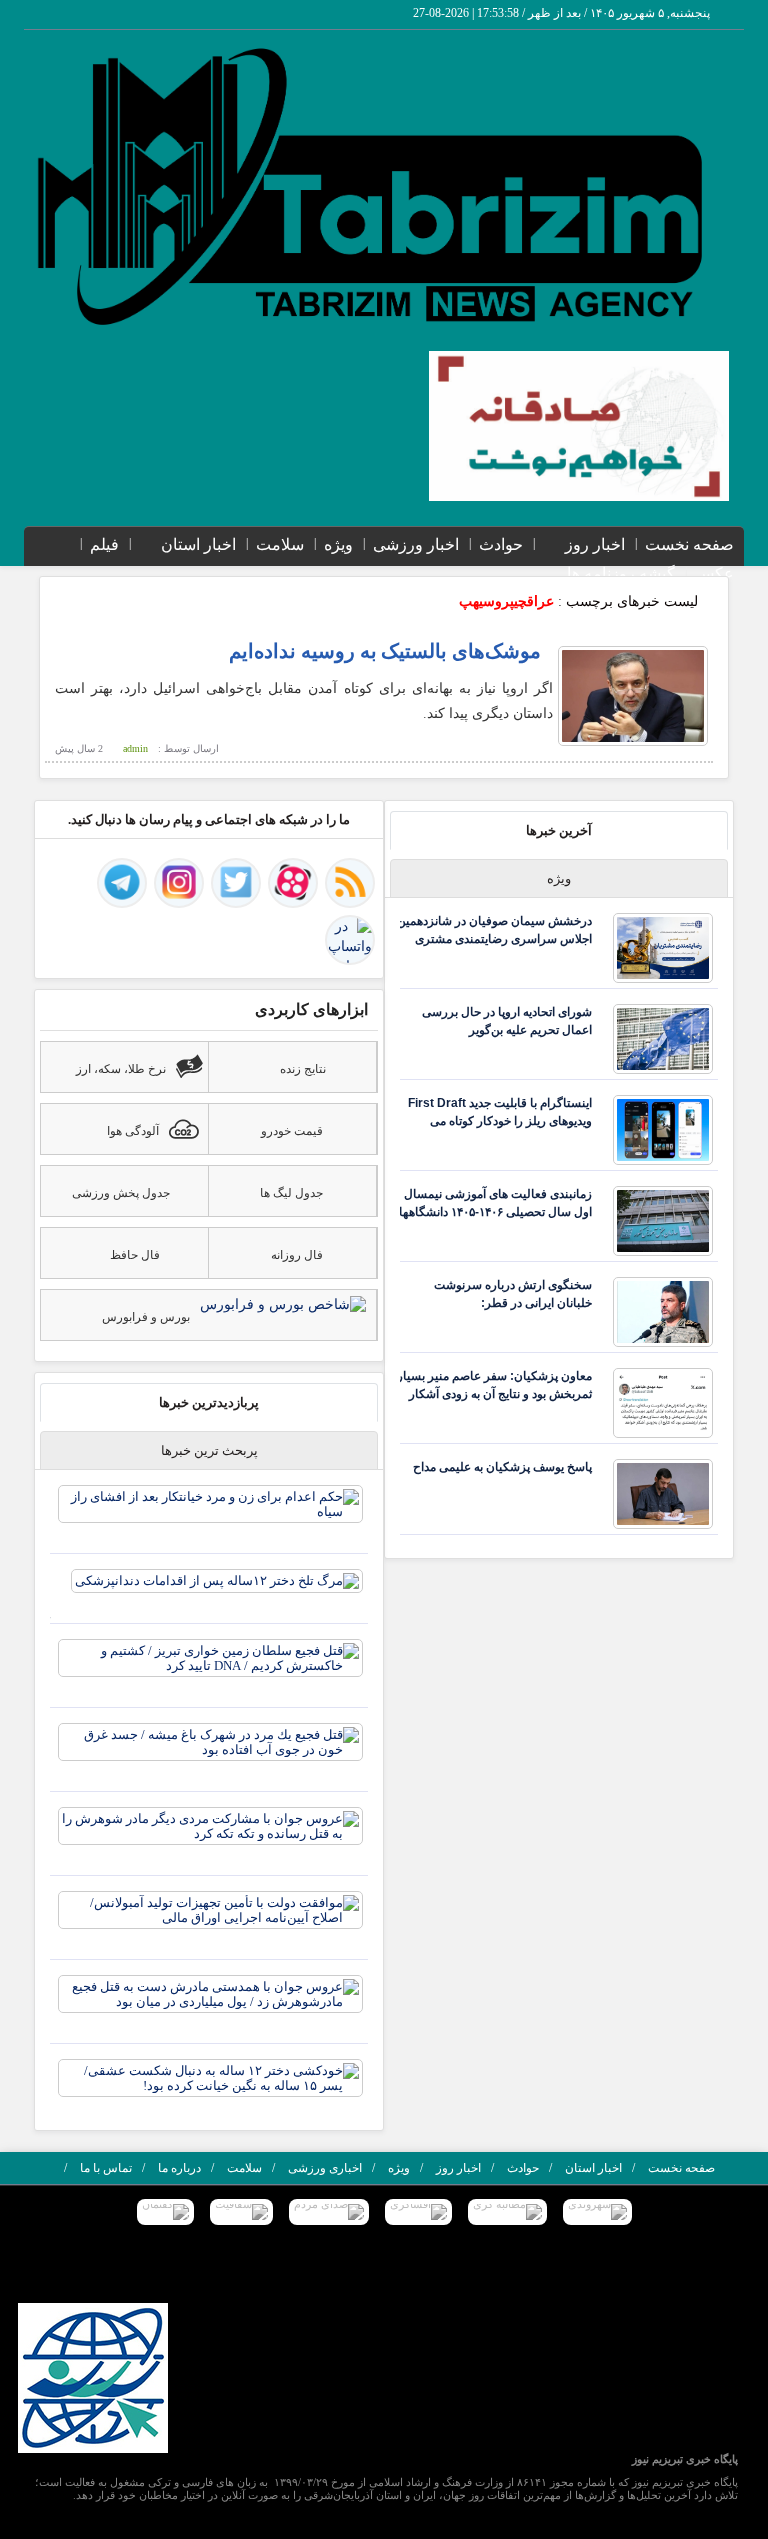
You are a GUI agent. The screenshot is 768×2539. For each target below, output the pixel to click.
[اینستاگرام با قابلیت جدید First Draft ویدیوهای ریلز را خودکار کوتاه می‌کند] (663, 1128)
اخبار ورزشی (416, 544)
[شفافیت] (241, 2212)
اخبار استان (198, 544)
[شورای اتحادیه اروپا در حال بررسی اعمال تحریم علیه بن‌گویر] (663, 1037)
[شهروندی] (597, 2212)
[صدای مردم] (329, 2212)
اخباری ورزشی (325, 2168)
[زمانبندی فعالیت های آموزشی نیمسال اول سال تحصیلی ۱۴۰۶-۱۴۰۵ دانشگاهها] (663, 1219)
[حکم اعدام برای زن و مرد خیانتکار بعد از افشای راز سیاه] (210, 1502)
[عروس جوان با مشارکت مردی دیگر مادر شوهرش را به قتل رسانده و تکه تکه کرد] (210, 1824)
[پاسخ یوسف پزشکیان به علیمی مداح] (663, 1492)
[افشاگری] (418, 2212)
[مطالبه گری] (507, 2212)
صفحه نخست (689, 544)
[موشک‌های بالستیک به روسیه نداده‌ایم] (633, 695)
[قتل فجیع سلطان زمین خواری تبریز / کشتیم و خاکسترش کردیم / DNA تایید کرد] (210, 1656)
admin (135, 748)
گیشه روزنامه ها (621, 573)
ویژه (338, 544)
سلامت (280, 544)
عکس (714, 573)
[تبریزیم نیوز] (374, 186)
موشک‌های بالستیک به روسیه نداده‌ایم (385, 651)
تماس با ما (106, 2168)
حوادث (501, 544)
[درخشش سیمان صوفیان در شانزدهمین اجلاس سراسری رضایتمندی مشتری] (663, 946)
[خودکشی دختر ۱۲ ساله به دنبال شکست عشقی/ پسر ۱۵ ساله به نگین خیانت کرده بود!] (210, 2076)
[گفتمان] (165, 2212)
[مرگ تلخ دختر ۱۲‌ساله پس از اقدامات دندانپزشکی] (217, 1579)
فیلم (104, 544)
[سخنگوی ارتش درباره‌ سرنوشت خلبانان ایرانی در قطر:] (663, 1310)
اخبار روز (595, 544)
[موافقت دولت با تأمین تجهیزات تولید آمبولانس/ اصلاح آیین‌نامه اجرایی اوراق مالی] (210, 1908)
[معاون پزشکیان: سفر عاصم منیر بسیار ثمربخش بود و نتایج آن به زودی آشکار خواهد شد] (663, 1401)
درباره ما (179, 2168)
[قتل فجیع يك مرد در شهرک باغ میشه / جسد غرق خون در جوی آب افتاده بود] (210, 1740)
